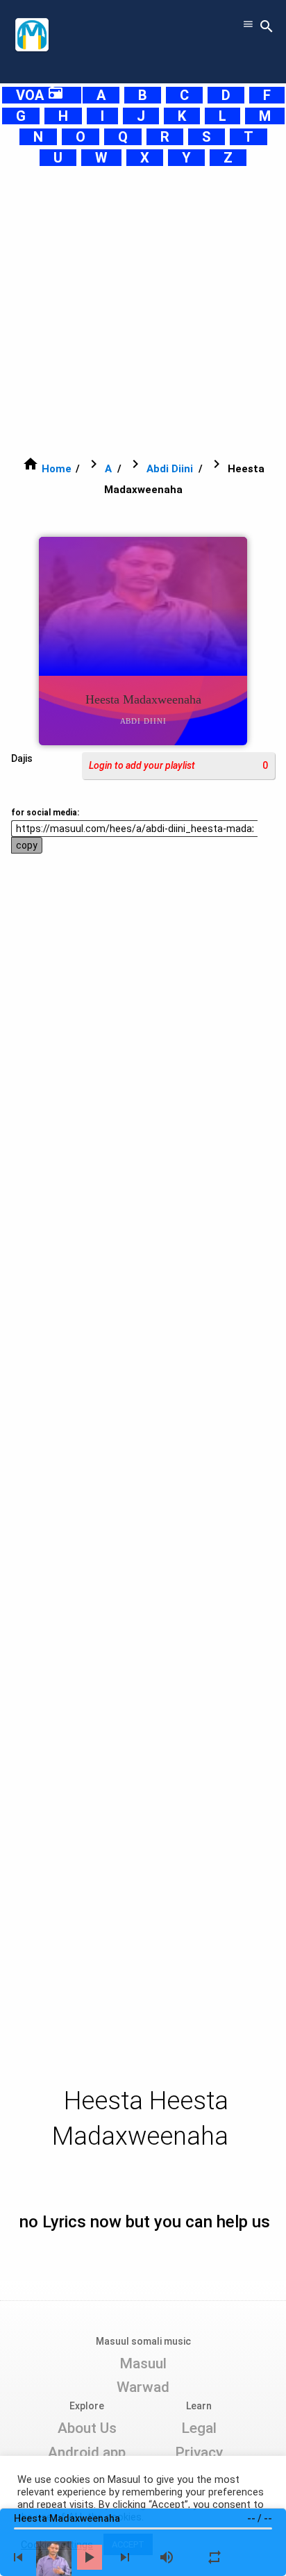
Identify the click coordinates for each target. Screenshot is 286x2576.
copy (27, 845)
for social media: (45, 813)
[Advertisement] (143, 311)
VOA (40, 95)
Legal (199, 2428)
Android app (87, 2452)
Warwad (143, 2387)
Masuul (143, 2363)
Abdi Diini (170, 469)
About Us (87, 2428)
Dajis (22, 758)
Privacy (199, 2452)
